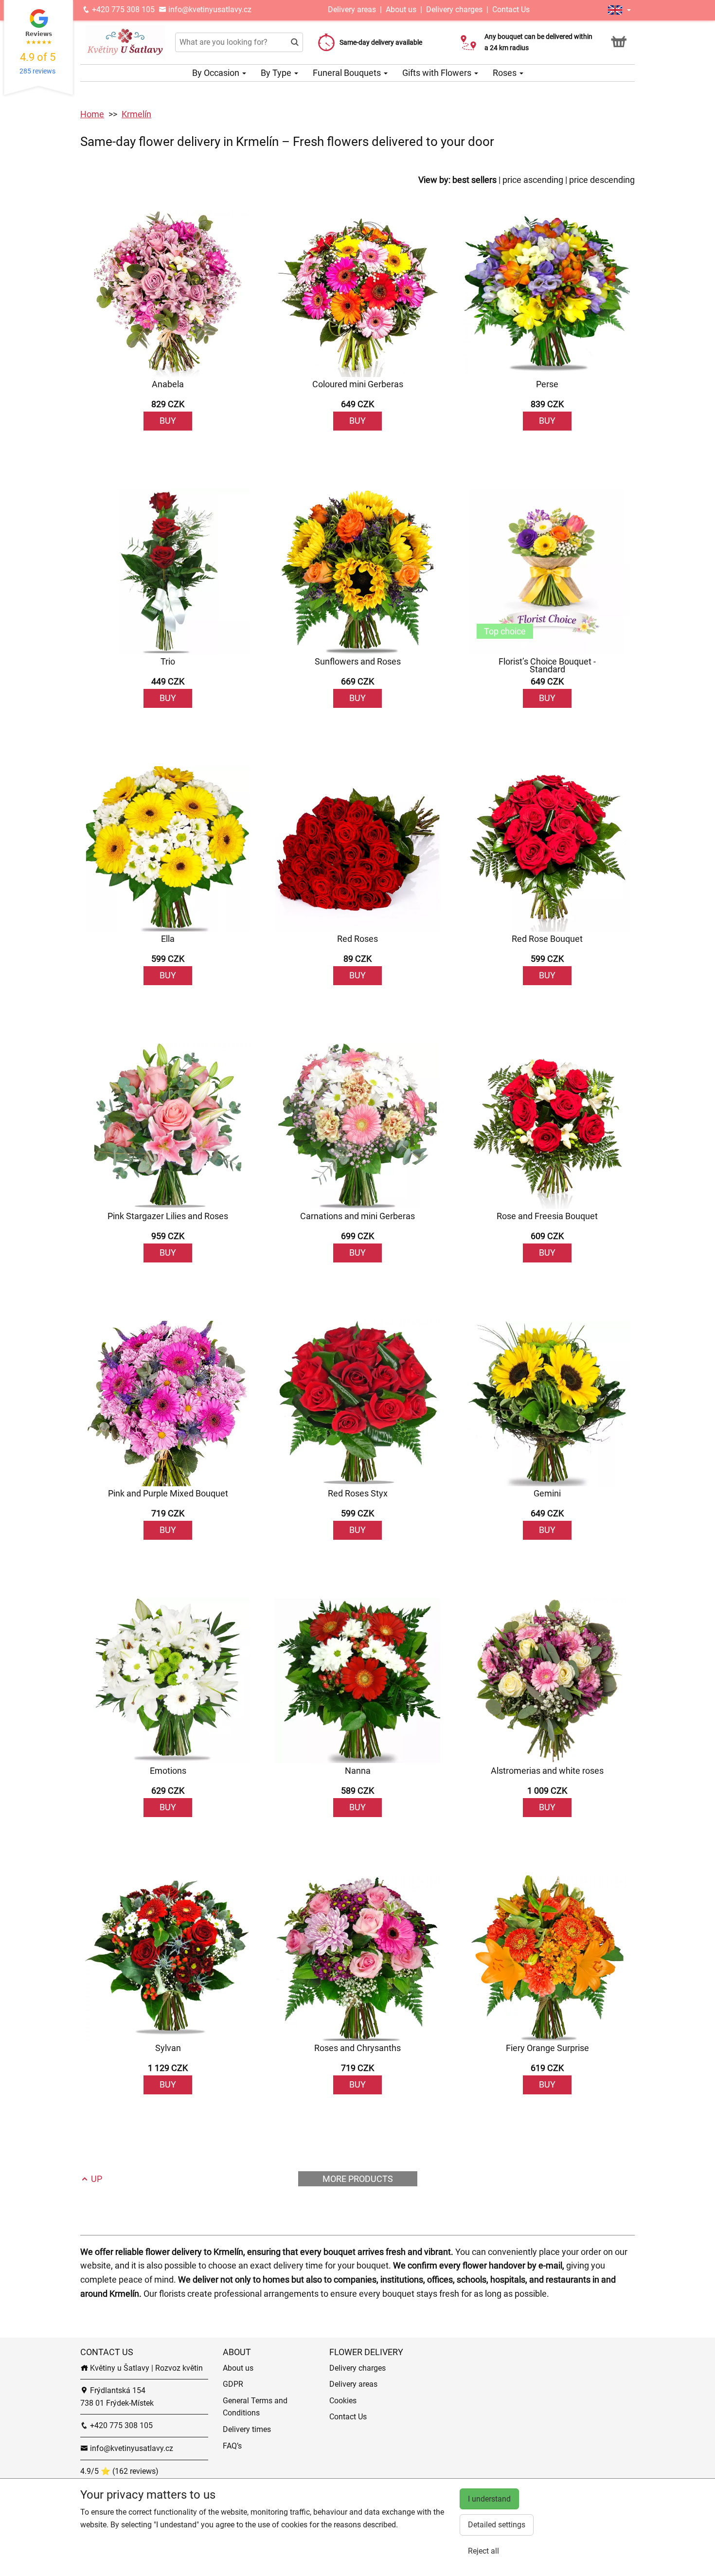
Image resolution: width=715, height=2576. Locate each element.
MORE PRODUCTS (358, 2179)
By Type (277, 73)
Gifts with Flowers (438, 73)
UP (96, 2179)
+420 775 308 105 (122, 9)
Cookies (343, 2401)
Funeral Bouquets (348, 73)
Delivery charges (454, 9)
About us (401, 9)
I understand (489, 2499)
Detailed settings (497, 2525)
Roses (506, 73)
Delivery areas (353, 9)
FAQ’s (232, 2446)
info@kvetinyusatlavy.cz (209, 9)
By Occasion (217, 73)
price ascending (533, 180)
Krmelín (136, 114)
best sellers (474, 180)
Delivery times (247, 2429)
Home (92, 114)
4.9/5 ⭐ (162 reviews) (119, 2471)
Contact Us (511, 9)
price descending (602, 180)
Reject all (483, 2551)
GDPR (233, 2384)
